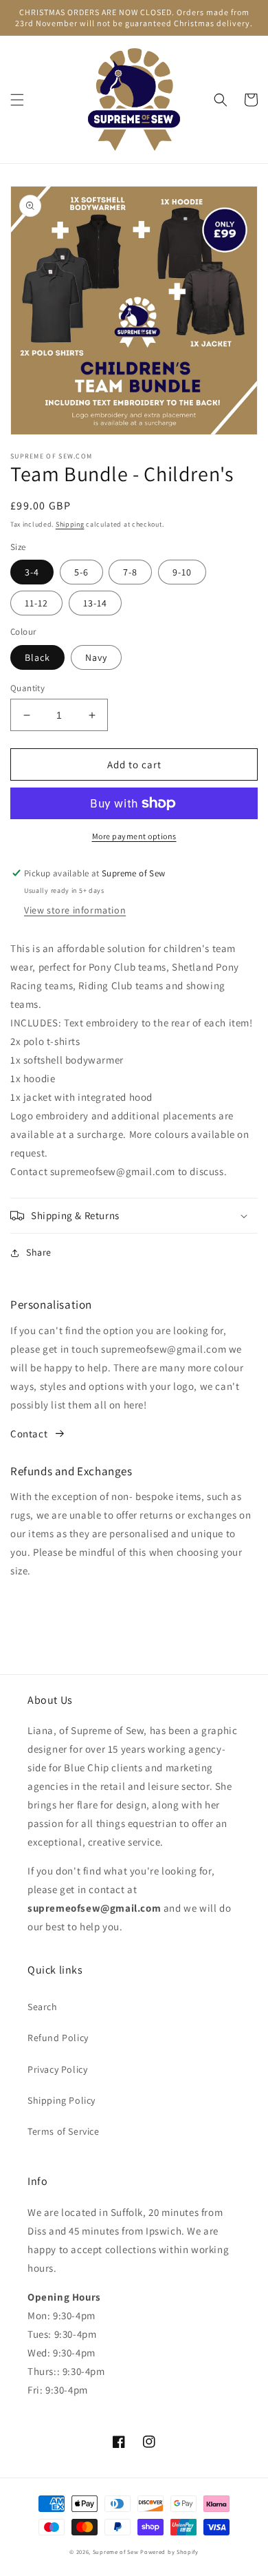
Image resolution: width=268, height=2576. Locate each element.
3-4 (32, 572)
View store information (75, 910)
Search (43, 2007)
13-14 (95, 603)
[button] (17, 100)
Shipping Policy (62, 2100)
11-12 (36, 603)
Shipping (70, 524)
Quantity (27, 688)
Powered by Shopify (169, 2552)
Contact (29, 1434)
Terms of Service (64, 2131)
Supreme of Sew (116, 2552)
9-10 (182, 572)
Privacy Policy (57, 2069)
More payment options (134, 836)
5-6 (81, 572)
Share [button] (39, 1252)
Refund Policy (58, 2038)
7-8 (130, 572)
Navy (96, 657)
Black (37, 657)
